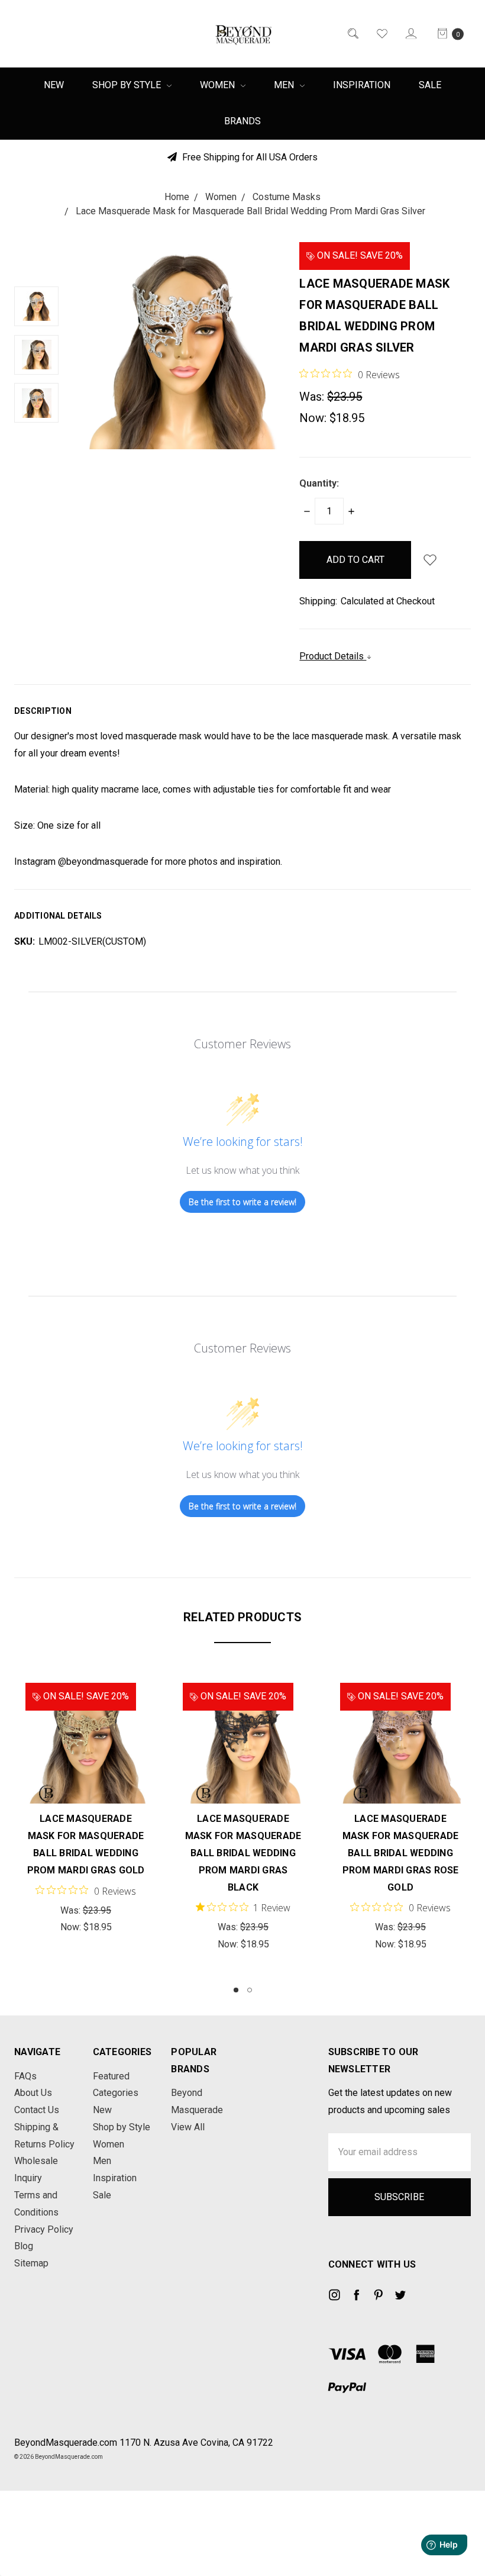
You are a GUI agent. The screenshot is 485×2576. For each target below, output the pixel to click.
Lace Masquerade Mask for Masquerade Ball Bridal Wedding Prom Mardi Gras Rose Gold (401, 1853)
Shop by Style (128, 85)
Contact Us (37, 2110)
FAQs (25, 2076)
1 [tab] (236, 1990)
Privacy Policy (44, 2229)
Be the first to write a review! (242, 1202)
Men (285, 85)
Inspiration (362, 85)
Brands (242, 121)
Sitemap (31, 2263)
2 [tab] (250, 1990)
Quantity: (319, 483)
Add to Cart (86, 1775)
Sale (430, 85)
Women (219, 85)
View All (188, 2127)
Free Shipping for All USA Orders (249, 157)
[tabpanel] (86, 1809)
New (54, 85)
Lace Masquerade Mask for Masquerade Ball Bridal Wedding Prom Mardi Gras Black (243, 1853)
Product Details (333, 656)
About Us (33, 2093)
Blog (24, 2246)
